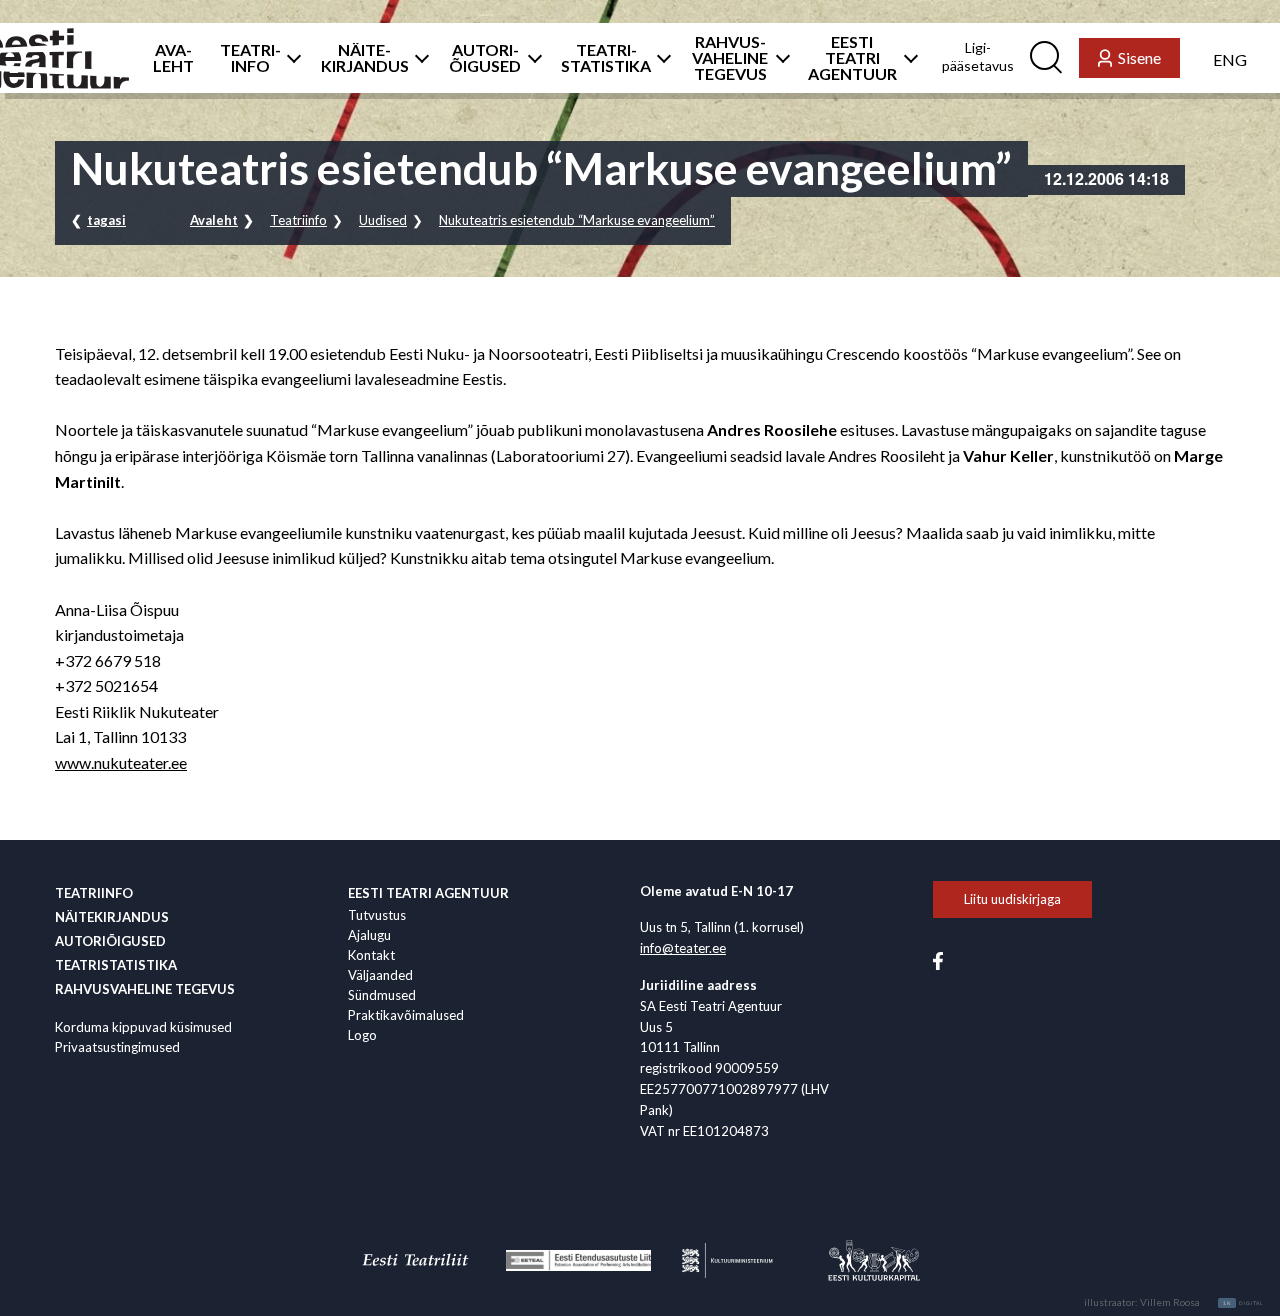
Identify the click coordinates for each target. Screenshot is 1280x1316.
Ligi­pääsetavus (978, 56)
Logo (362, 1035)
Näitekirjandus (112, 917)
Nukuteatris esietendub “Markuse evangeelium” (577, 220)
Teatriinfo (298, 220)
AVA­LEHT (173, 58)
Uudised (383, 220)
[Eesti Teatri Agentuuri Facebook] (938, 960)
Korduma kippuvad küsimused (143, 1027)
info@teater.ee (683, 948)
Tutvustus (377, 915)
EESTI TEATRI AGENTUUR (852, 58)
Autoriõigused (110, 941)
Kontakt (371, 955)
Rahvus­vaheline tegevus (145, 989)
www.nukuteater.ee (121, 762)
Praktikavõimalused (406, 1015)
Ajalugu (369, 935)
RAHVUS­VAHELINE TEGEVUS (730, 58)
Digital (1243, 1303)
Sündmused (382, 995)
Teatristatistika (116, 965)
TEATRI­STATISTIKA (606, 58)
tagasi (106, 220)
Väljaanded (380, 975)
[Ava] (288, 58)
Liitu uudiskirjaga (1012, 899)
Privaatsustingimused (117, 1047)
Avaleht (214, 220)
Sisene (1139, 57)
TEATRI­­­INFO (250, 58)
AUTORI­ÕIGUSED (485, 58)
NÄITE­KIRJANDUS (365, 58)
